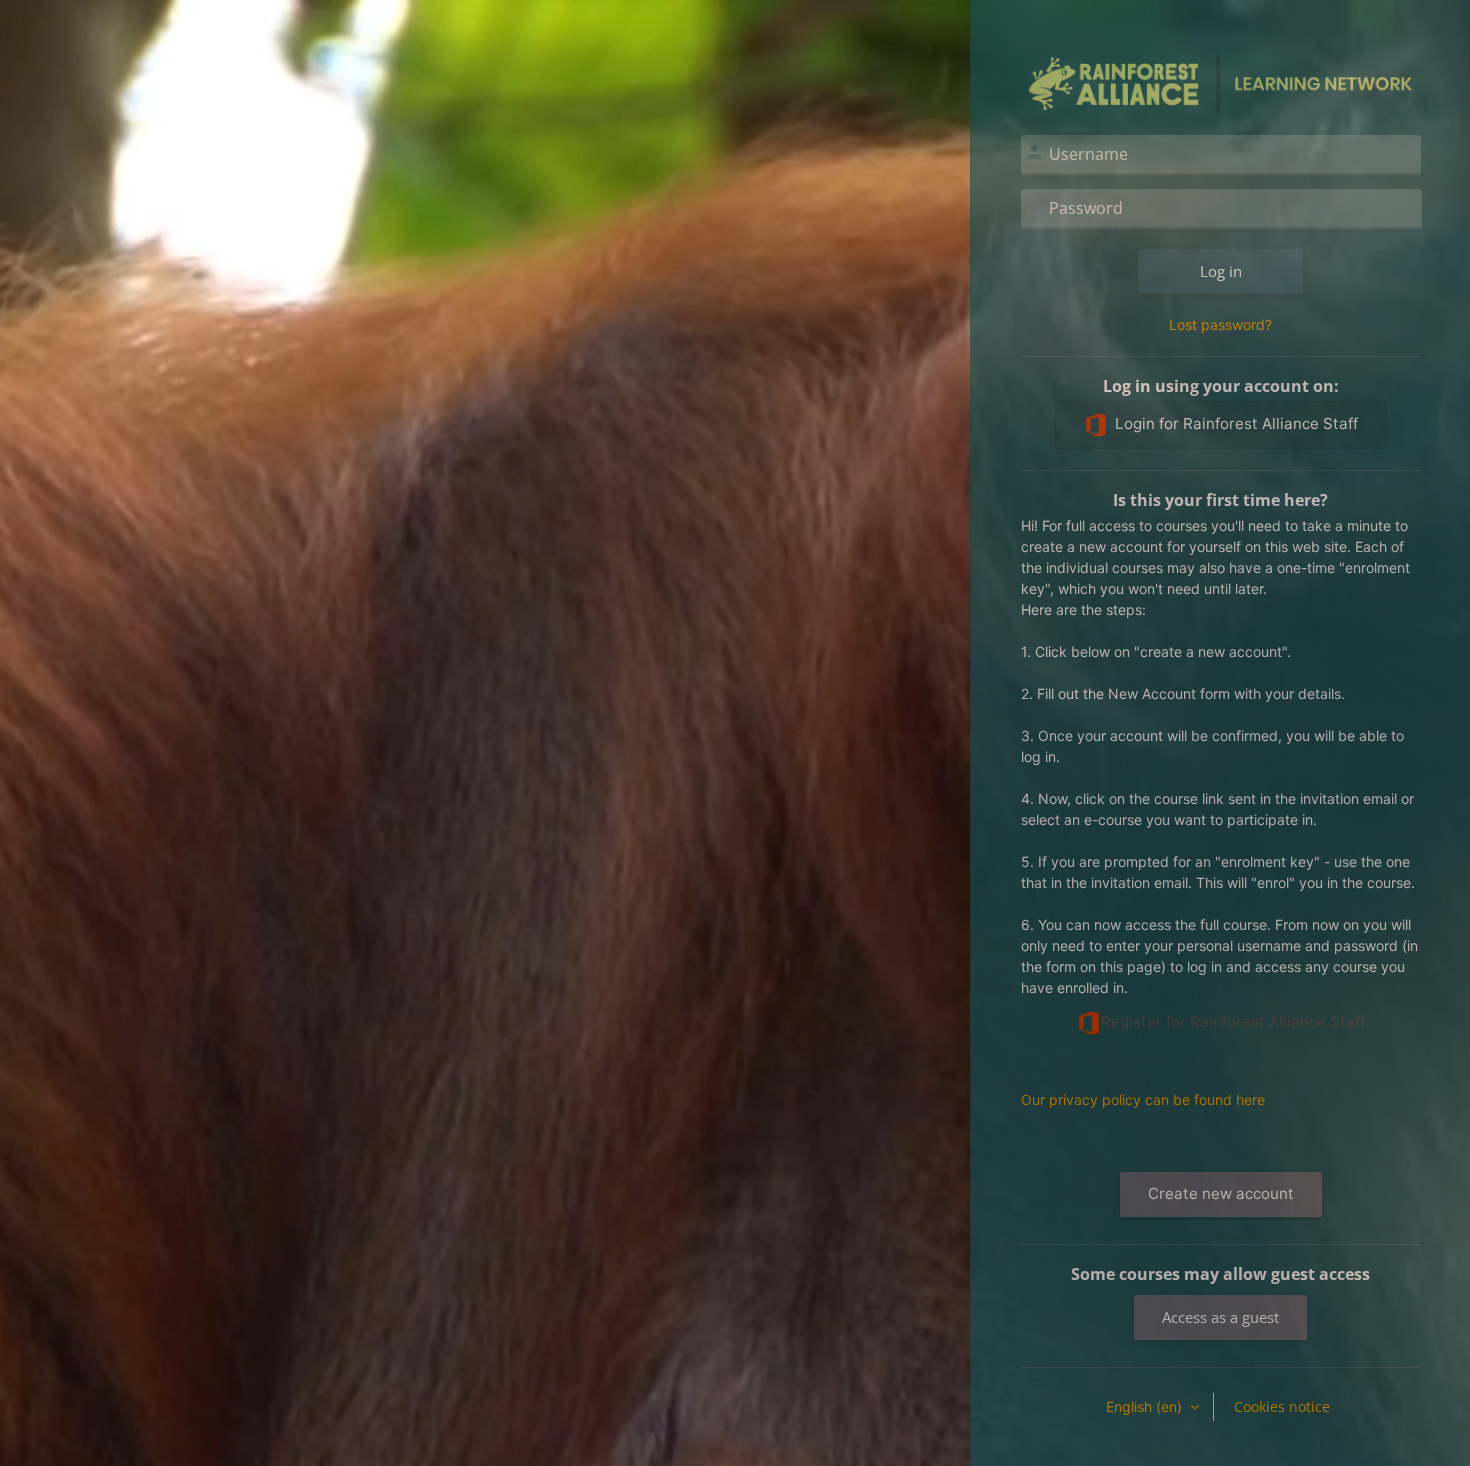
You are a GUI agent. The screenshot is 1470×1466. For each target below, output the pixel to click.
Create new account (1221, 1193)
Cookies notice (1282, 1406)
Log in (1221, 271)
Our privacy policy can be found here (1143, 1099)
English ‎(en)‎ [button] (1146, 1406)
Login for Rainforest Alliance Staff (1236, 423)
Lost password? (1220, 324)
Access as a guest (1220, 1317)
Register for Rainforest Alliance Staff (1233, 1021)
